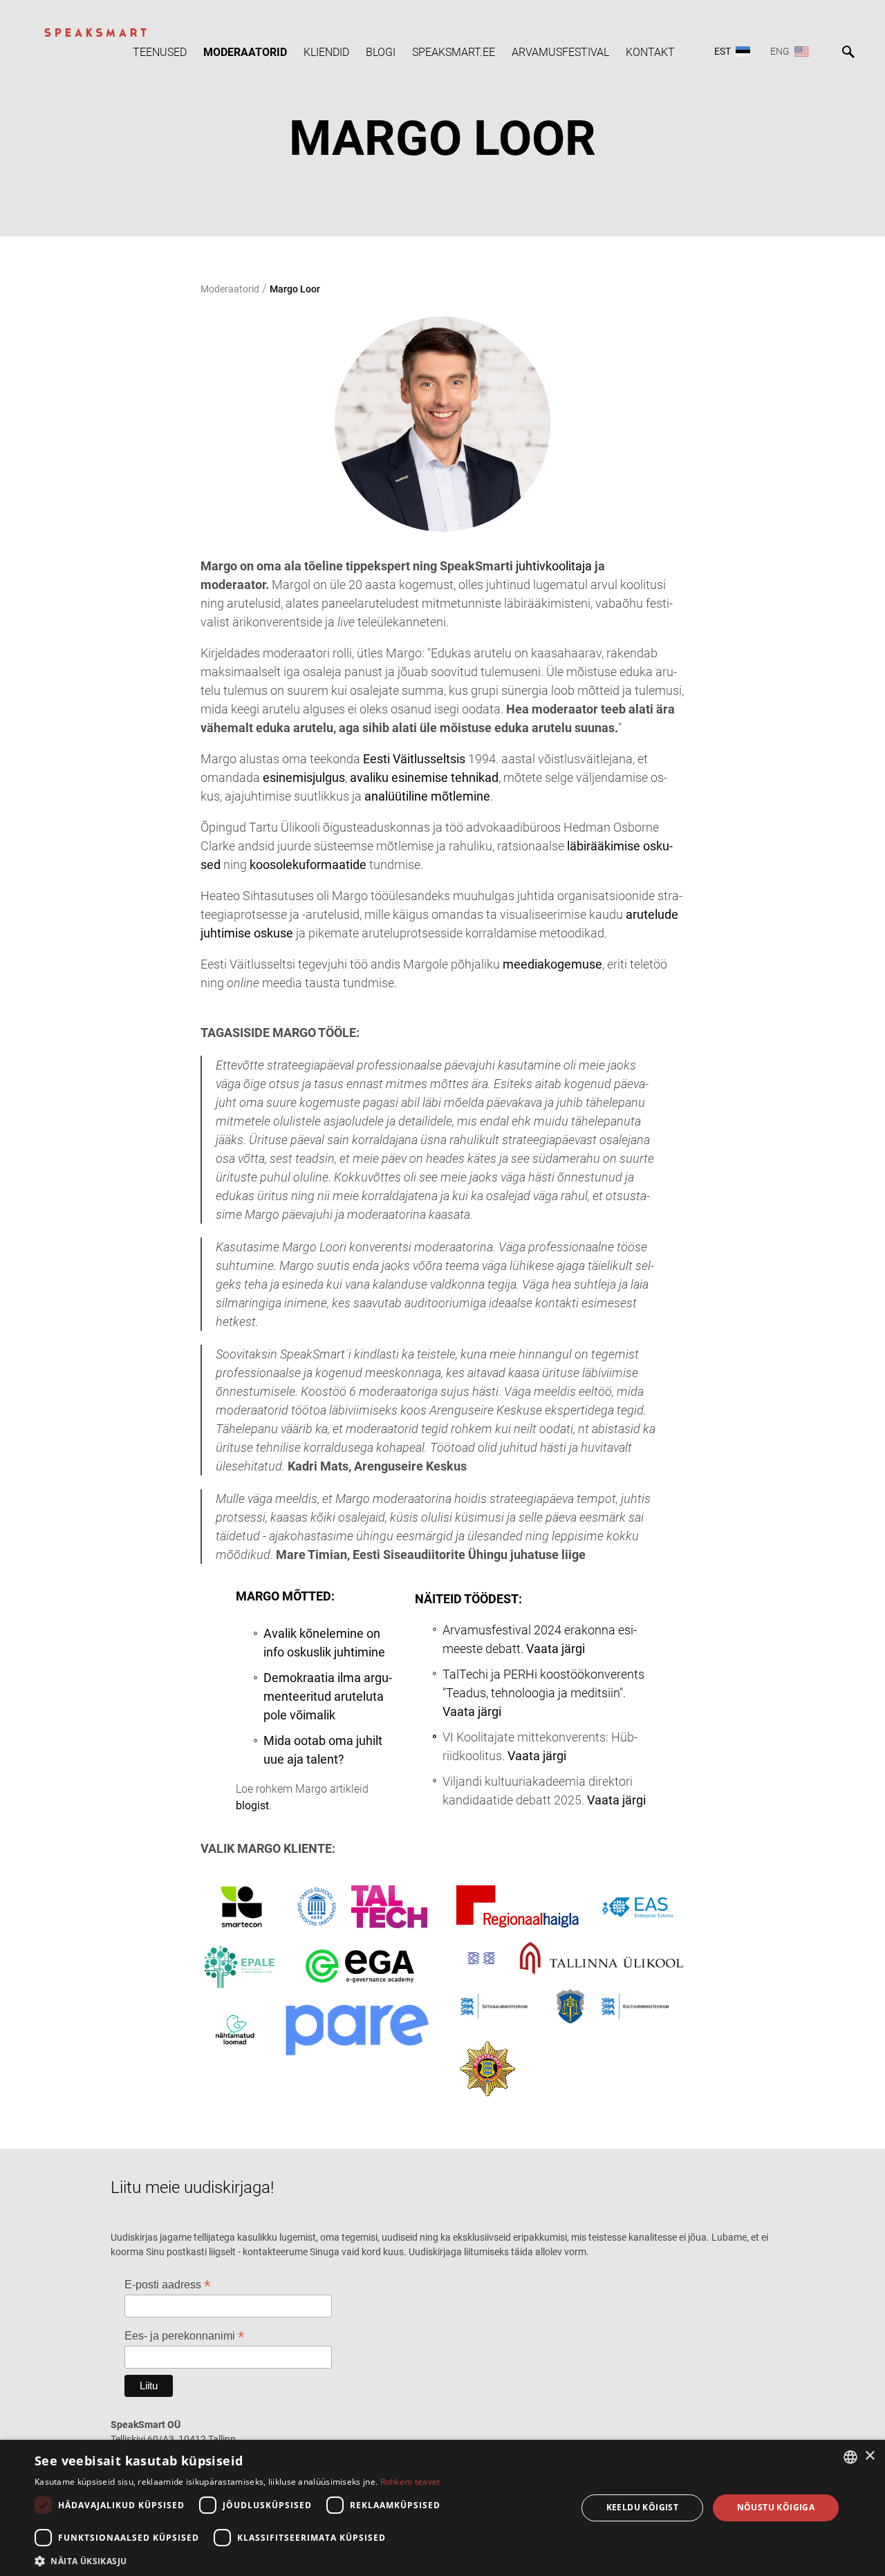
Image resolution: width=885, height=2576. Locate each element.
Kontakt (650, 52)
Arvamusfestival (560, 52)
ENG (780, 51)
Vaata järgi (556, 1649)
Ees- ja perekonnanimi (184, 2336)
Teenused (160, 52)
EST (723, 51)
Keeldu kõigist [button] (643, 2507)
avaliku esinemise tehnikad (424, 777)
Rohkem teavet (410, 2482)
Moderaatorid (245, 52)
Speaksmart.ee (454, 52)
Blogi (381, 52)
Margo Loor (295, 289)
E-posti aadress (167, 2285)
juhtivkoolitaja (554, 566)
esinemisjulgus (304, 777)
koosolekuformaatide (308, 865)
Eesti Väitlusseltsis (414, 759)
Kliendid (326, 52)
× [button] (869, 2456)
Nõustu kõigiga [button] (776, 2507)
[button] (298, 2560)
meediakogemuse (552, 964)
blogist (252, 1805)
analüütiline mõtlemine (427, 796)
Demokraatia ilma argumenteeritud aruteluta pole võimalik (328, 1696)
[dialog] (442, 2508)
